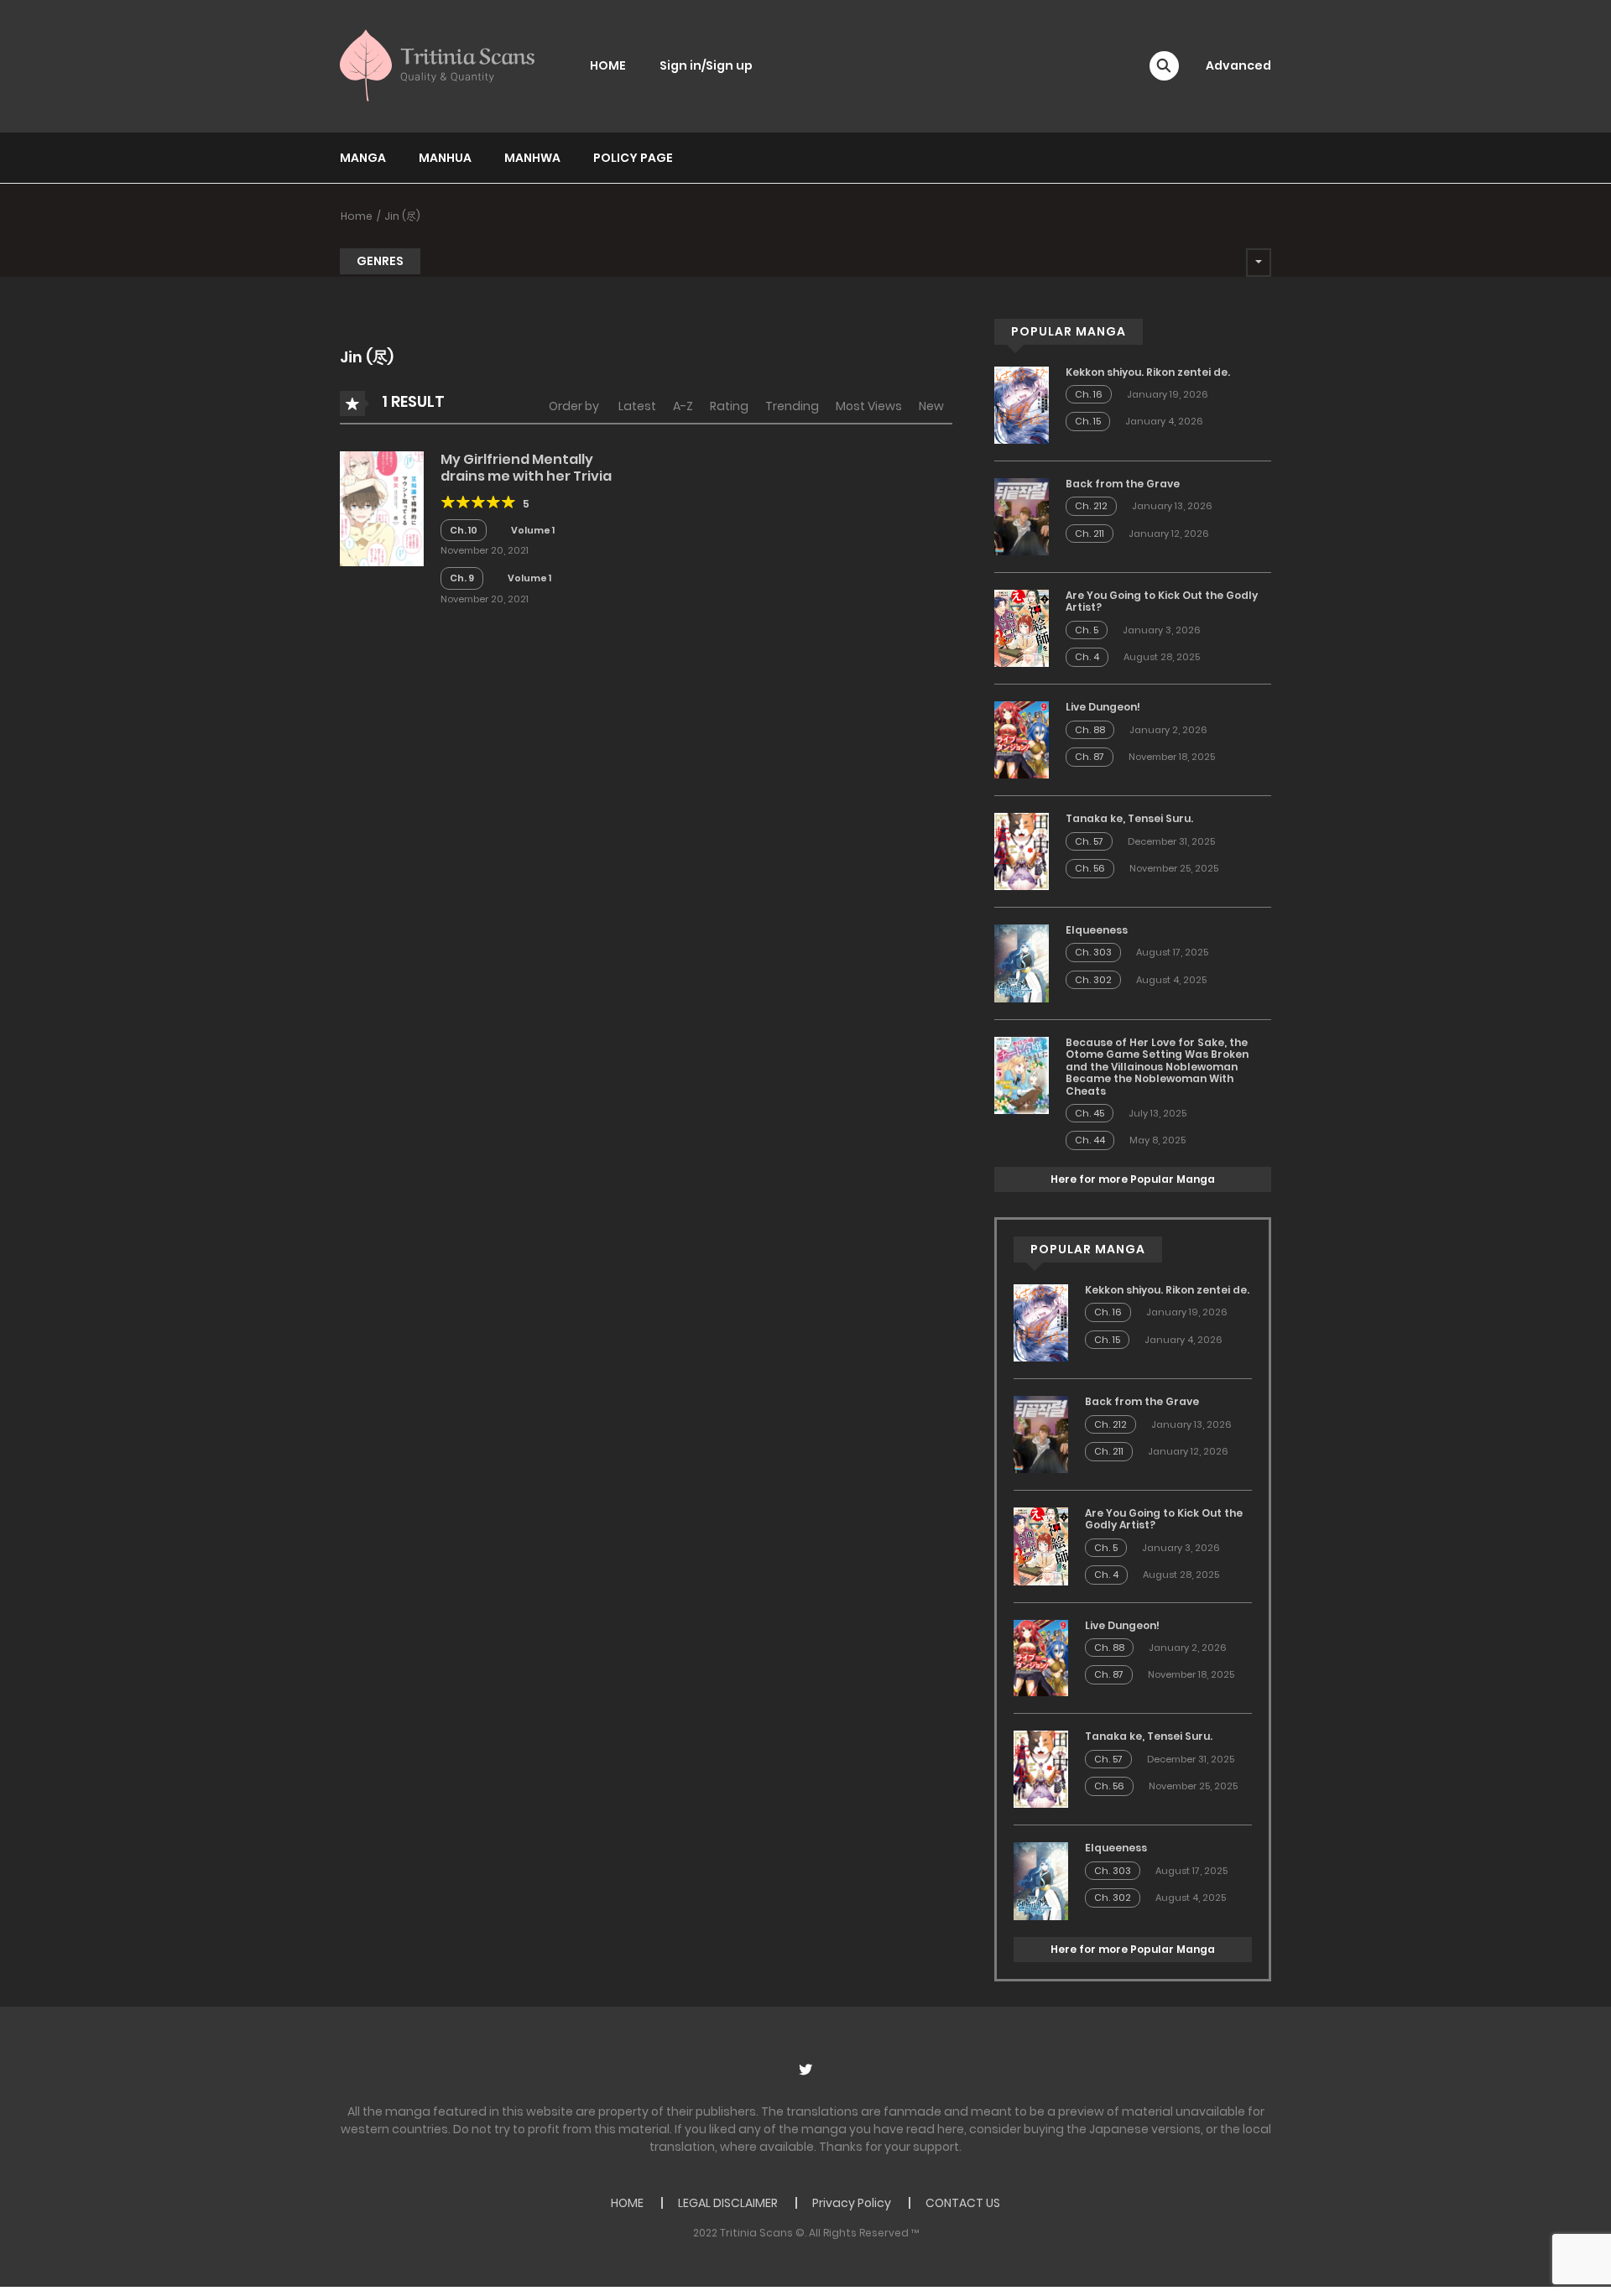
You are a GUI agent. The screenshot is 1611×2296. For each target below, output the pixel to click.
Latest (637, 406)
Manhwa (532, 158)
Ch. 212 (1091, 506)
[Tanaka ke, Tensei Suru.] (1022, 851)
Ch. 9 (462, 578)
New (931, 406)
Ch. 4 (1087, 657)
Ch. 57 (1089, 841)
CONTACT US (963, 2203)
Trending (792, 406)
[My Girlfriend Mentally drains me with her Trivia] (382, 508)
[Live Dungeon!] (1022, 739)
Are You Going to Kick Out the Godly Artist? (1162, 601)
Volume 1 (533, 530)
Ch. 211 (1090, 534)
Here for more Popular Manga (1133, 1179)
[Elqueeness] (1022, 962)
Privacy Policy (852, 2203)
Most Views (869, 406)
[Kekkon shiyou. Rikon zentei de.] (1022, 404)
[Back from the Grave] (1022, 516)
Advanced (1238, 65)
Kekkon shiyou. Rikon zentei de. (1148, 372)
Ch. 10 (464, 530)
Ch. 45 (1090, 1113)
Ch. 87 (1090, 757)
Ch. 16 (1089, 394)
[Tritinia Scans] (437, 65)
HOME (608, 65)
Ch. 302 (1093, 980)
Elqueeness (1097, 930)
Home (357, 216)
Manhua (445, 158)
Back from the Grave (1123, 484)
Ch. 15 (1088, 421)
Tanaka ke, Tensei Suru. (1129, 818)
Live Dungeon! (1103, 707)
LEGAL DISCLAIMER (728, 2203)
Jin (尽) (402, 216)
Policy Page (633, 158)
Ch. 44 (1090, 1140)
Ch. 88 (1090, 730)
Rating (729, 406)
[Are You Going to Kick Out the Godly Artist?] (1022, 627)
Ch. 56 (1090, 868)
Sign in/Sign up (706, 65)
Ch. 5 (1087, 630)
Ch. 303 (1093, 952)
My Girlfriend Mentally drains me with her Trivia (526, 467)
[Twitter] (805, 2070)
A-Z (683, 406)
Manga (363, 158)
